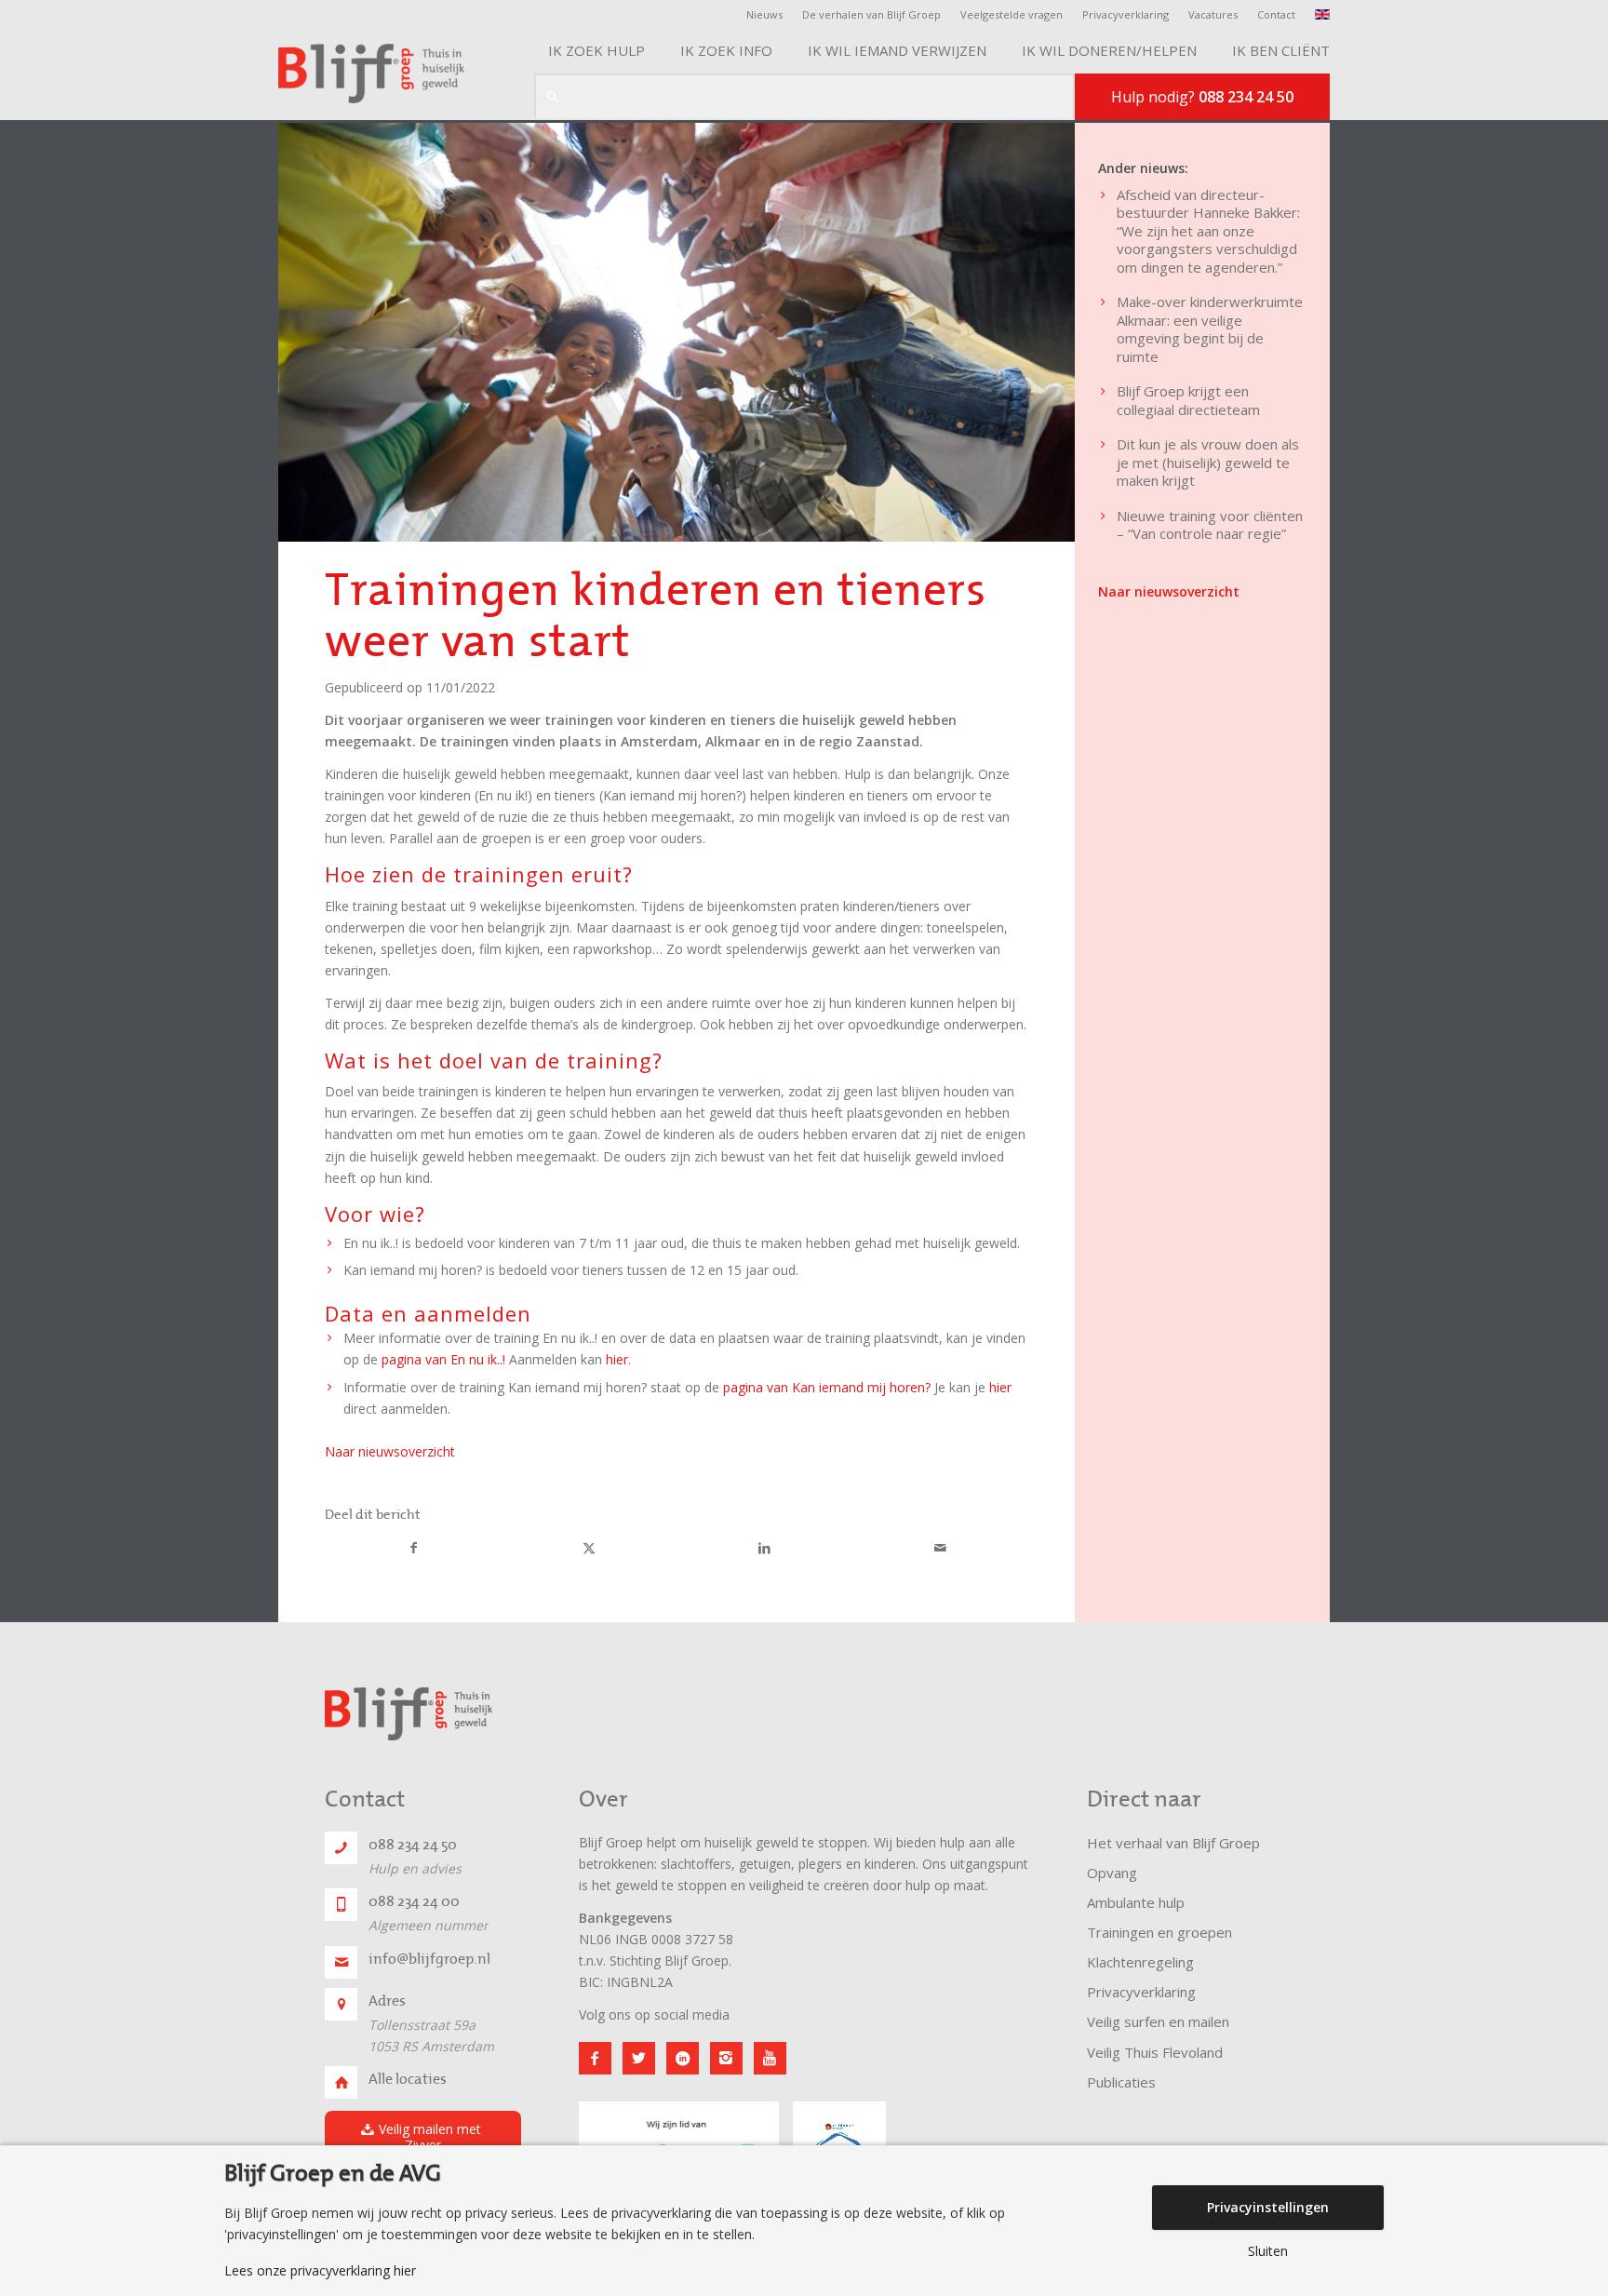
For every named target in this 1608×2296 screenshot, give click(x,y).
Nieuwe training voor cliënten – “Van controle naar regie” (1210, 525)
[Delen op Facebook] (414, 1549)
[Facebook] (595, 2058)
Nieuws (764, 14)
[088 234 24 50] (341, 1848)
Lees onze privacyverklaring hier (320, 2271)
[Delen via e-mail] (941, 1549)
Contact (1276, 14)
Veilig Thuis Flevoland (1155, 2052)
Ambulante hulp (1136, 1902)
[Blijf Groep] (371, 74)
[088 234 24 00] (341, 1905)
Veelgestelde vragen (1012, 14)
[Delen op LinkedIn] (765, 1549)
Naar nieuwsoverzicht (390, 1451)
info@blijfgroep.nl (429, 1959)
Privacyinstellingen (1268, 2207)
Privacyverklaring (1126, 14)
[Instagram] (726, 2058)
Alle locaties (408, 2079)
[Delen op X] (590, 1549)
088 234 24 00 (414, 1901)
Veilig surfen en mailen (1158, 2021)
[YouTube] (770, 2058)
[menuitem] (770, 15)
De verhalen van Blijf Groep (871, 14)
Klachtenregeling (1140, 1962)
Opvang (1112, 1873)
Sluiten (1268, 2251)
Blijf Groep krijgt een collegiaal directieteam (1188, 400)
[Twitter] (639, 2058)
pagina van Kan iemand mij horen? (829, 1387)
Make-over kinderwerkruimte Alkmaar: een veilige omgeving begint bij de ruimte (1210, 329)
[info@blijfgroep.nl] (341, 1962)
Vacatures (1213, 14)
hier (617, 1359)
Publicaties (1121, 2082)
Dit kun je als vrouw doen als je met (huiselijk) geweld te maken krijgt (1208, 462)
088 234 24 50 (413, 1845)
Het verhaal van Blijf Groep (1173, 1843)
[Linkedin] (683, 2058)
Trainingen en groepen (1159, 1932)
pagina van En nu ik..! (445, 1359)
